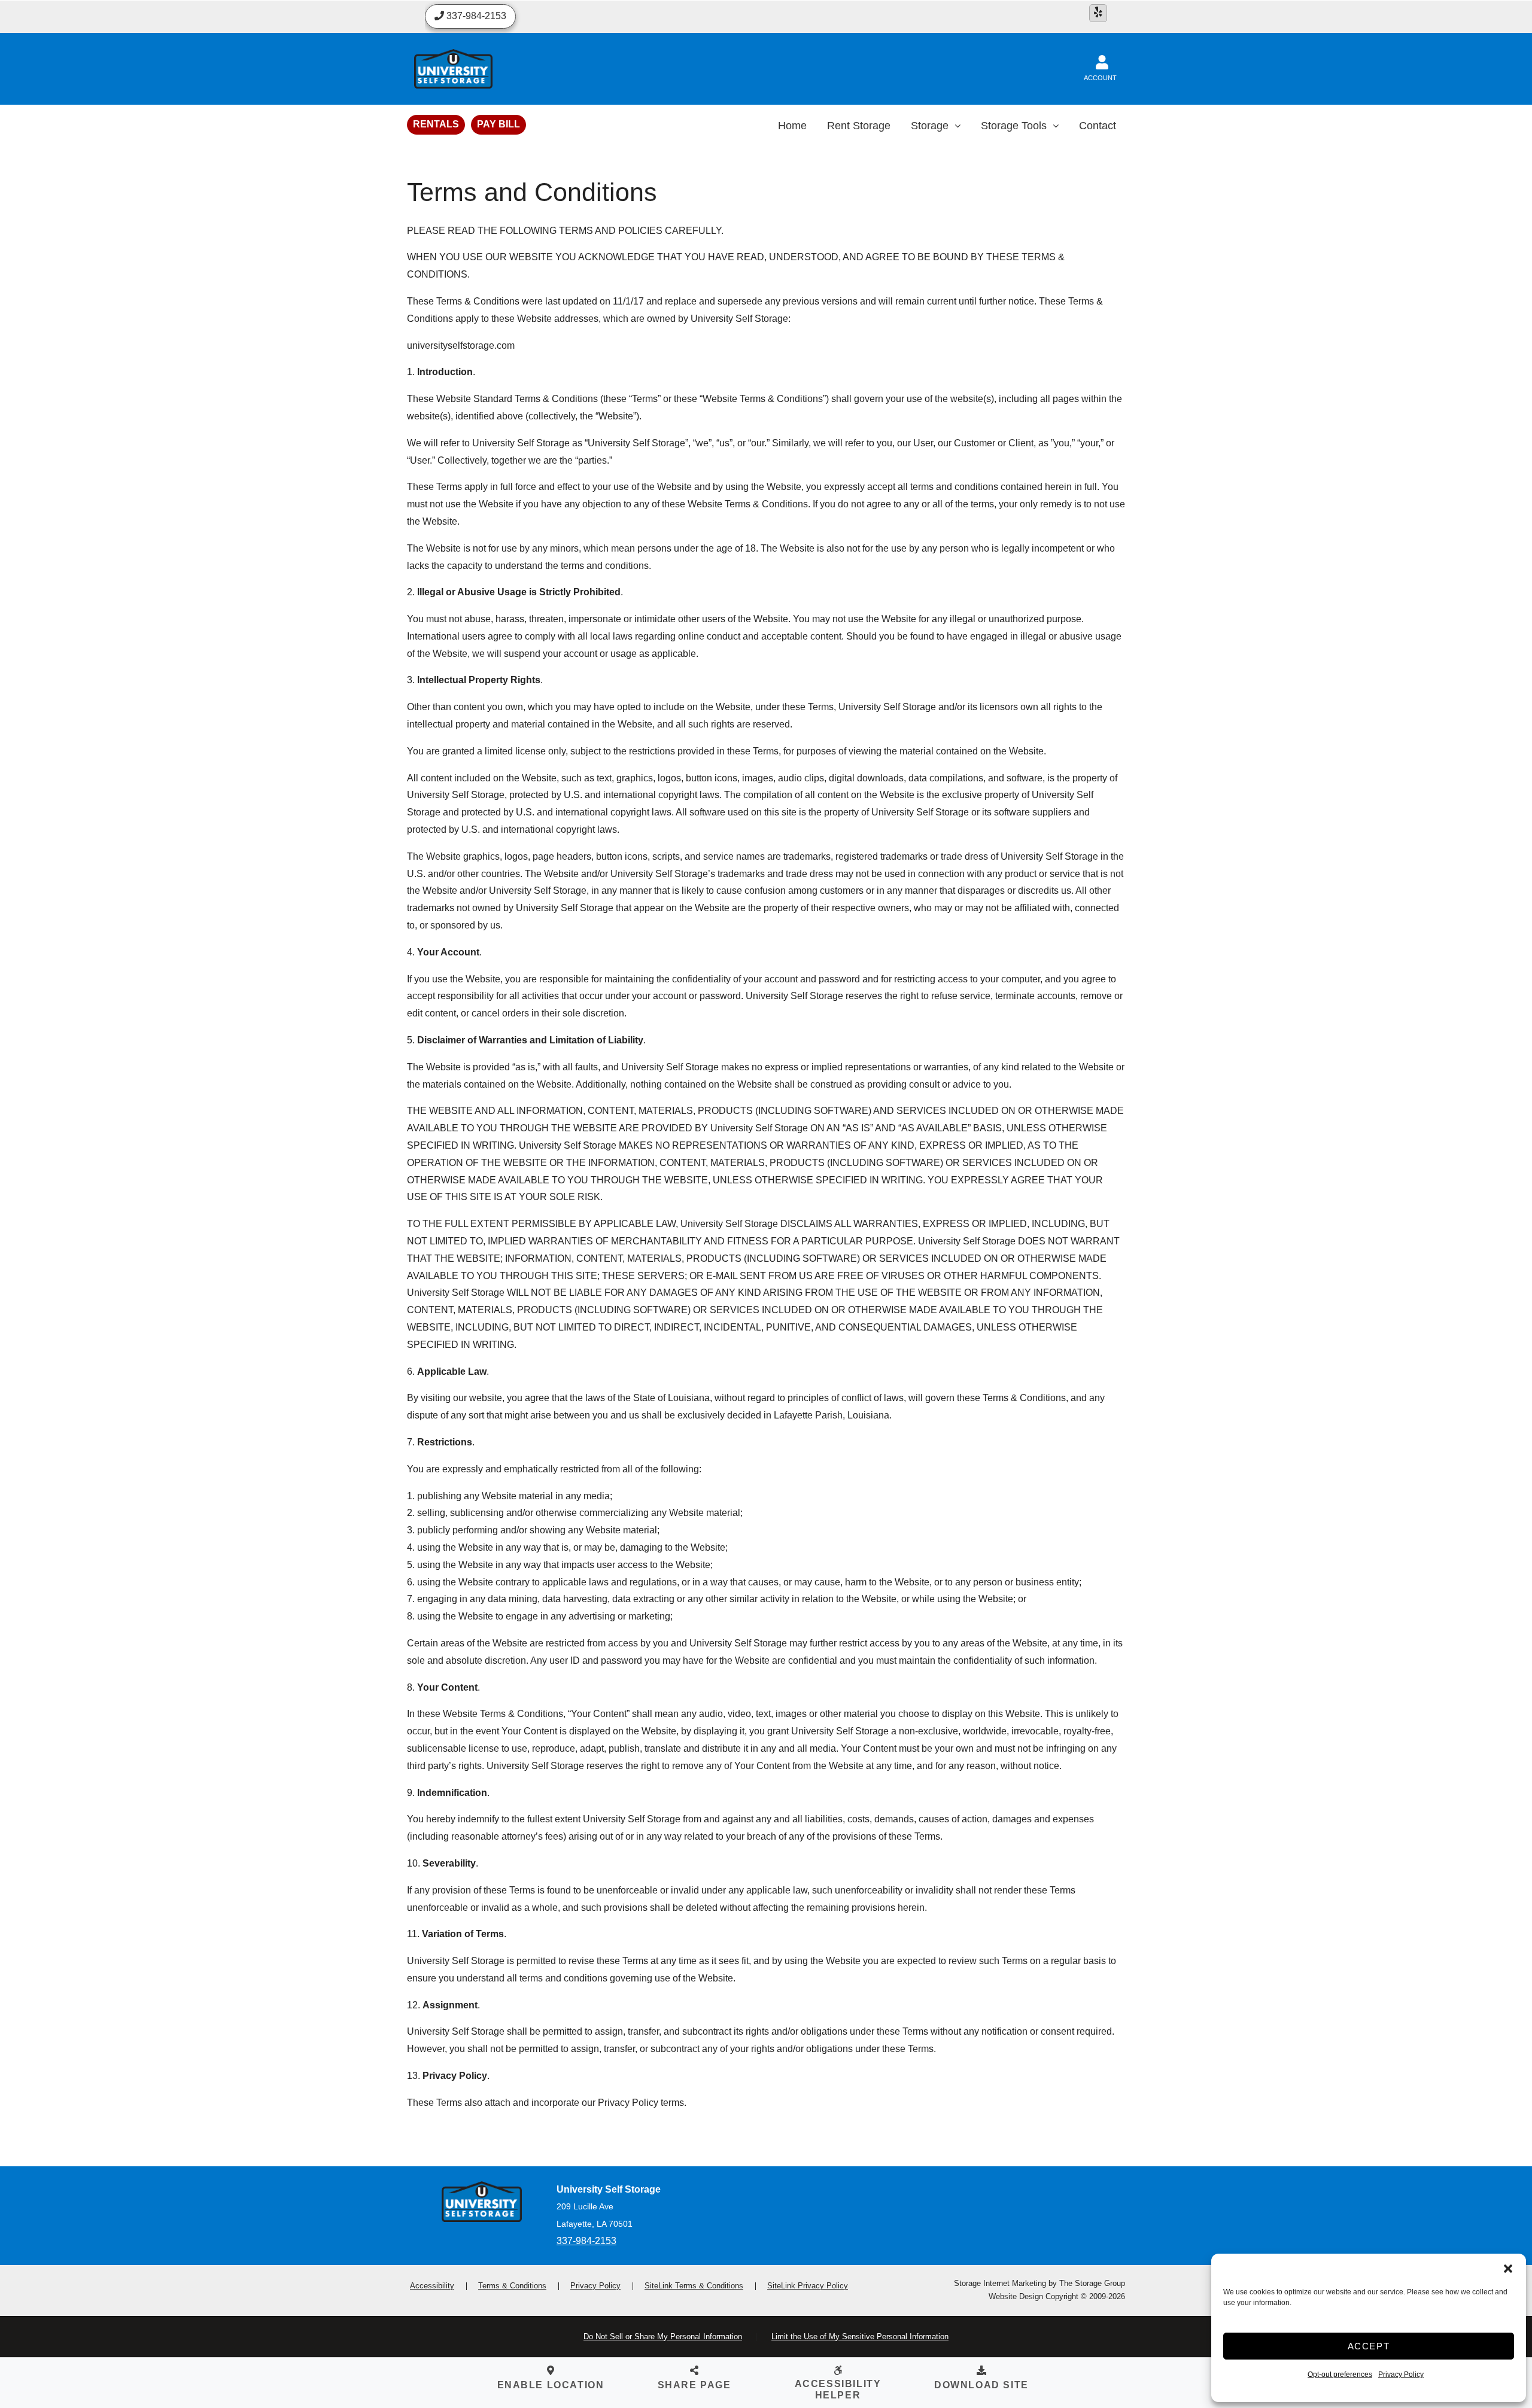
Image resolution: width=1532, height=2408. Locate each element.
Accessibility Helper (838, 2389)
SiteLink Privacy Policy (808, 2286)
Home (792, 126)
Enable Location (551, 2385)
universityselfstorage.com (461, 345)
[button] (1508, 2269)
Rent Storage (859, 126)
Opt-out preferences (1340, 2374)
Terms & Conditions (512, 2286)
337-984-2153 (586, 2241)
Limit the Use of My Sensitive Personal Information (860, 2337)
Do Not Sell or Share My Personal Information (663, 2337)
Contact (1098, 126)
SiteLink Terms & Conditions (694, 2286)
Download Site (981, 2385)
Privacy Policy (1401, 2374)
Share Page (694, 2385)
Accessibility (432, 2286)
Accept (1369, 2346)
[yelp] (1098, 13)
